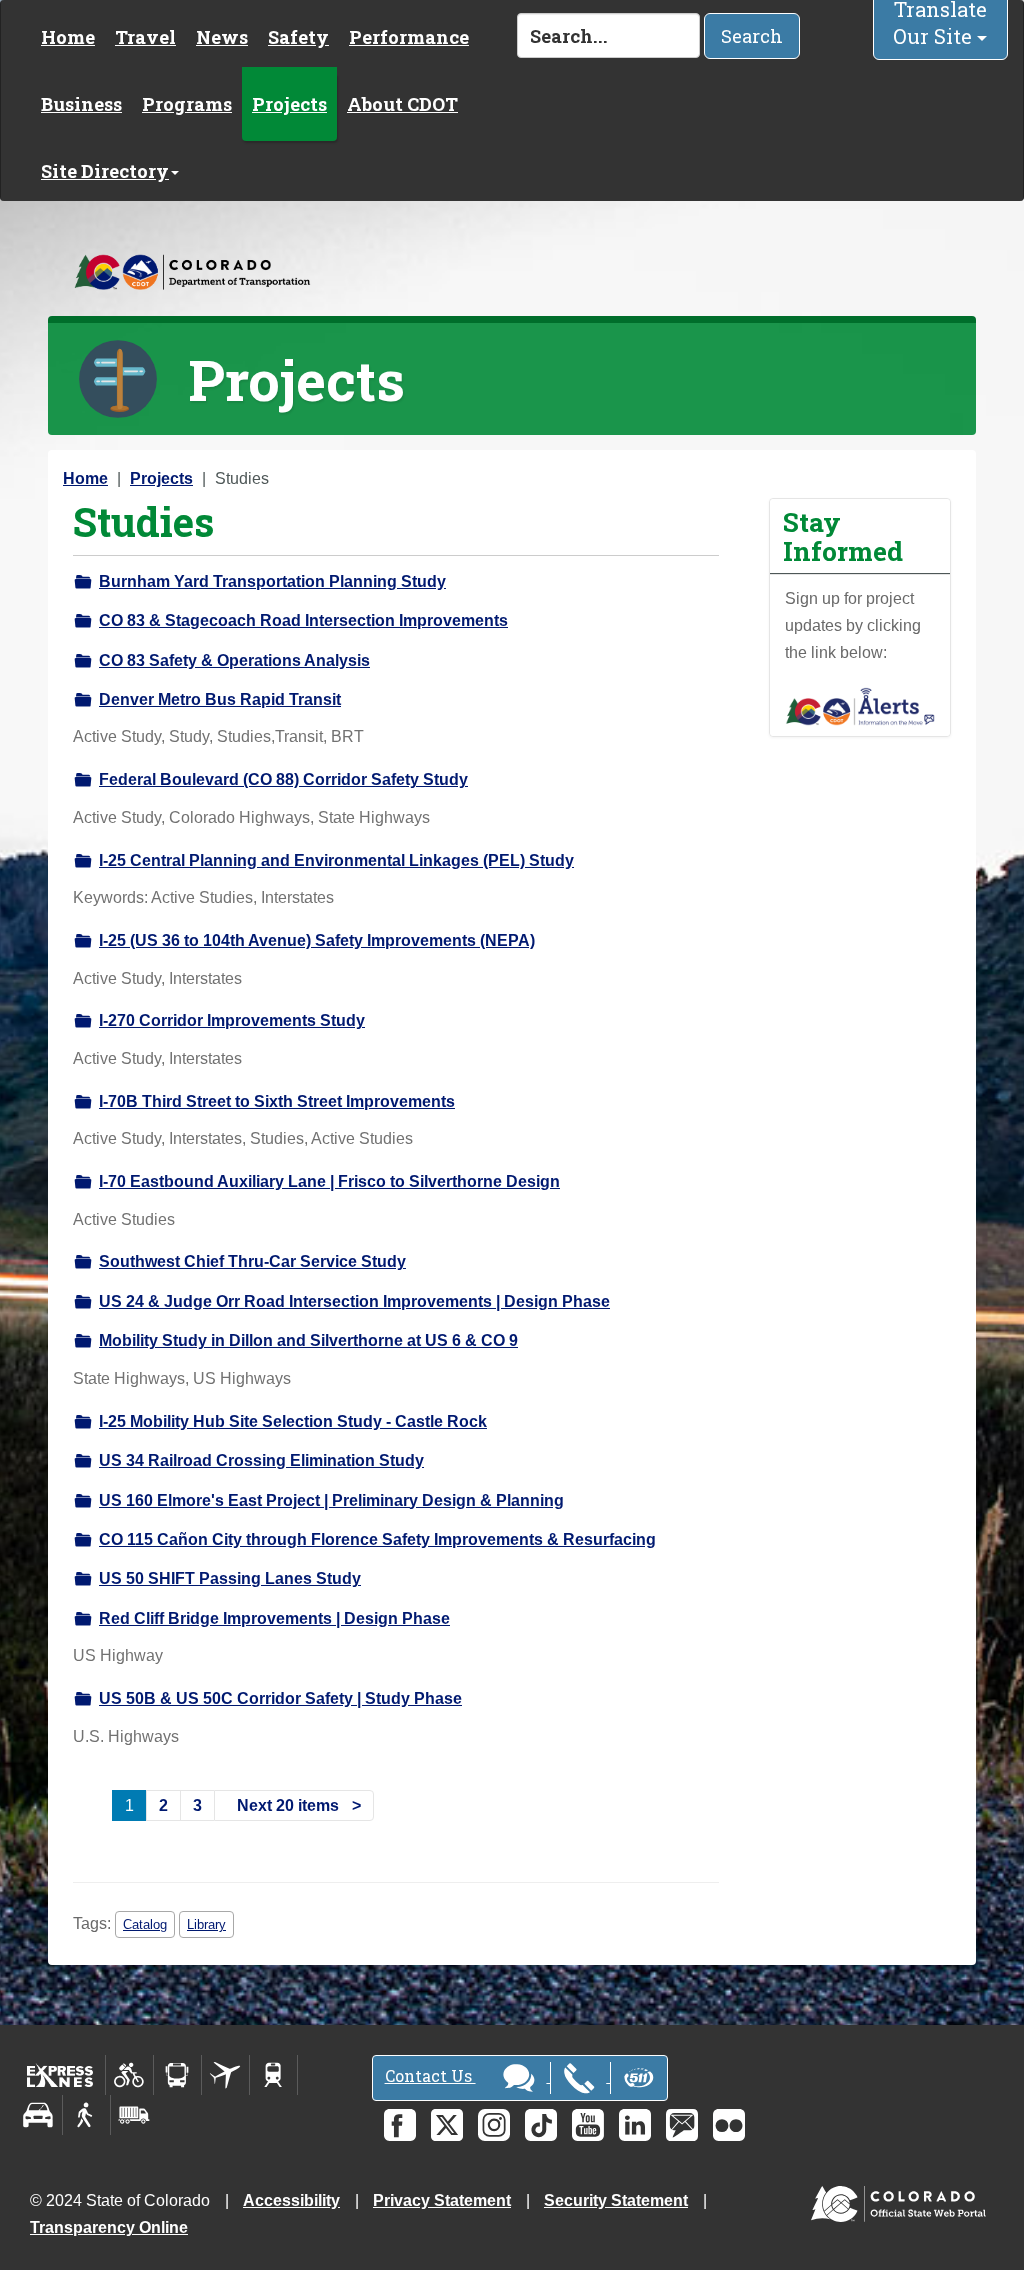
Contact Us (430, 2075)
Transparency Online (109, 2227)
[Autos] (38, 2115)
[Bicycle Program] (129, 2075)
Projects (289, 104)
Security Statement (616, 2200)
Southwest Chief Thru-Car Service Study (252, 1261)
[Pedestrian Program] (86, 2115)
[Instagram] (494, 2125)
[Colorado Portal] (902, 2199)
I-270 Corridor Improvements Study (232, 1020)
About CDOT (402, 104)
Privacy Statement (442, 2200)
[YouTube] (588, 2125)
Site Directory (105, 171)
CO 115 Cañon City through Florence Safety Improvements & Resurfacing (377, 1539)
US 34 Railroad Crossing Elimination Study (261, 1460)
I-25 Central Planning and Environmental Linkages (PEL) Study (336, 860)
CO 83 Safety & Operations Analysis (234, 660)
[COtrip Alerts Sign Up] (860, 705)
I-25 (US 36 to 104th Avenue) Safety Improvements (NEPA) (317, 940)
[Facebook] (400, 2125)
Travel (145, 37)
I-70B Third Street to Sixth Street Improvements (277, 1101)
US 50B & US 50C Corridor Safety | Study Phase (280, 1698)
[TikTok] (541, 2125)
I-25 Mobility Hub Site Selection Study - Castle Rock (293, 1421)
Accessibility (291, 2200)
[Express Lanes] (60, 2075)
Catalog (145, 1924)
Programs (187, 104)
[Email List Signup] (682, 2125)
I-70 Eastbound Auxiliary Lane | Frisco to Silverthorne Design (329, 1181)
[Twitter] (447, 2125)
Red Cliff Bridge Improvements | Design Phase (274, 1618)
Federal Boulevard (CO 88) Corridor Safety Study (283, 779)
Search (752, 36)
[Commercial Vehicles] (134, 2115)
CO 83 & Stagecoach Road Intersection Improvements (303, 620)
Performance (409, 37)
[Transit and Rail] (177, 2075)
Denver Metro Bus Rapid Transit (220, 699)
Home (68, 37)
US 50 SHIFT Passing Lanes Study (230, 1578)
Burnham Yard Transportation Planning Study (272, 581)
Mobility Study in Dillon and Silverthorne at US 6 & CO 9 (308, 1340)
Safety (298, 37)
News (222, 37)
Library (206, 1924)
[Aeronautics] (225, 2075)
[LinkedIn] (635, 2125)
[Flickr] (729, 2125)
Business (81, 104)
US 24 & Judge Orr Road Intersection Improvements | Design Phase (354, 1301)
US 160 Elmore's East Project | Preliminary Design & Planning (331, 1500)
